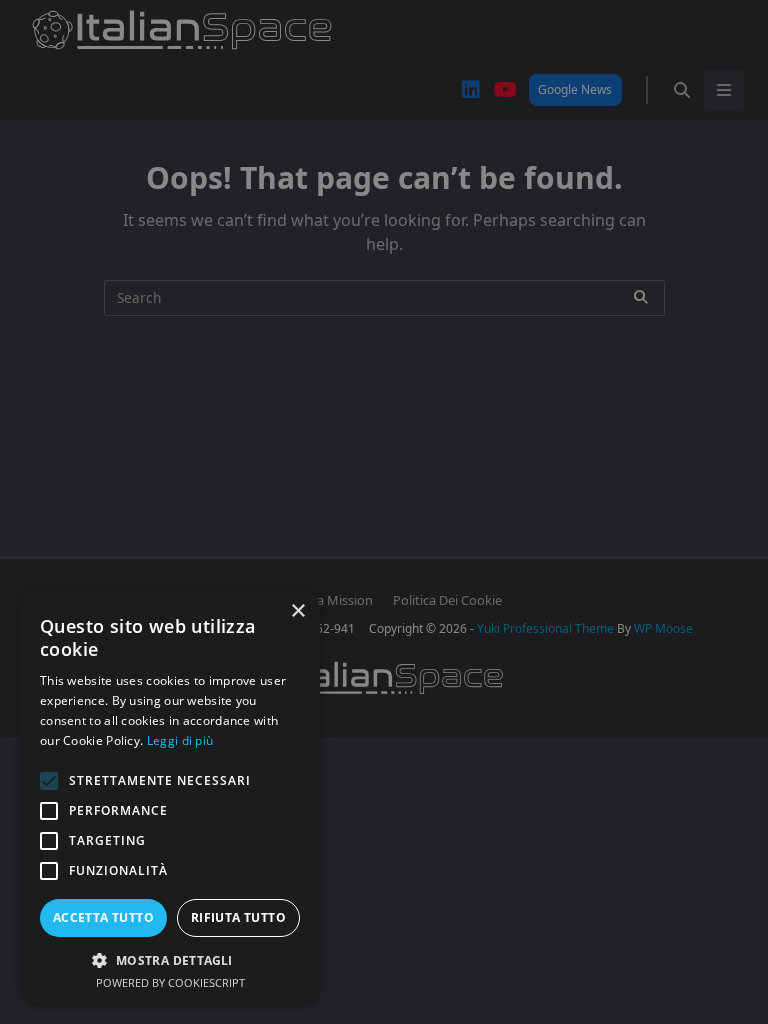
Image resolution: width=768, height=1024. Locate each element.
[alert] (384, 512)
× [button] (297, 611)
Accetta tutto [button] (103, 917)
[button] (170, 960)
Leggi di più (180, 740)
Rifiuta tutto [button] (238, 917)
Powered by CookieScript (170, 982)
